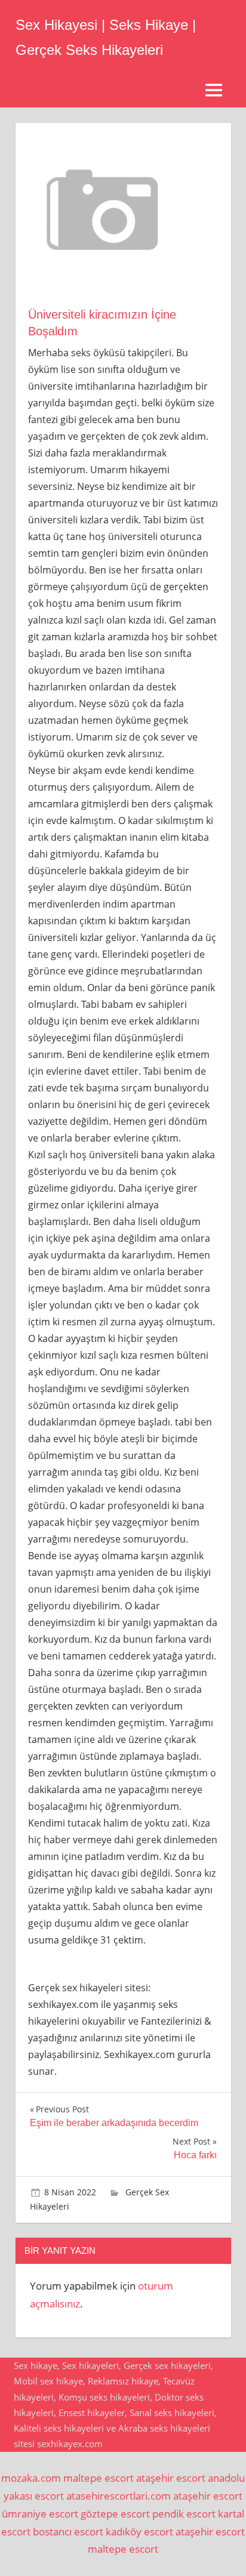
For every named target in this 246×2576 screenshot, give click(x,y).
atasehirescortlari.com (119, 2496)
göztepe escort (115, 2514)
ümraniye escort (40, 2514)
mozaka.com (31, 2478)
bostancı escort (68, 2532)
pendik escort (184, 2514)
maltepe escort (99, 2478)
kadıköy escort (139, 2532)
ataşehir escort (171, 2478)
